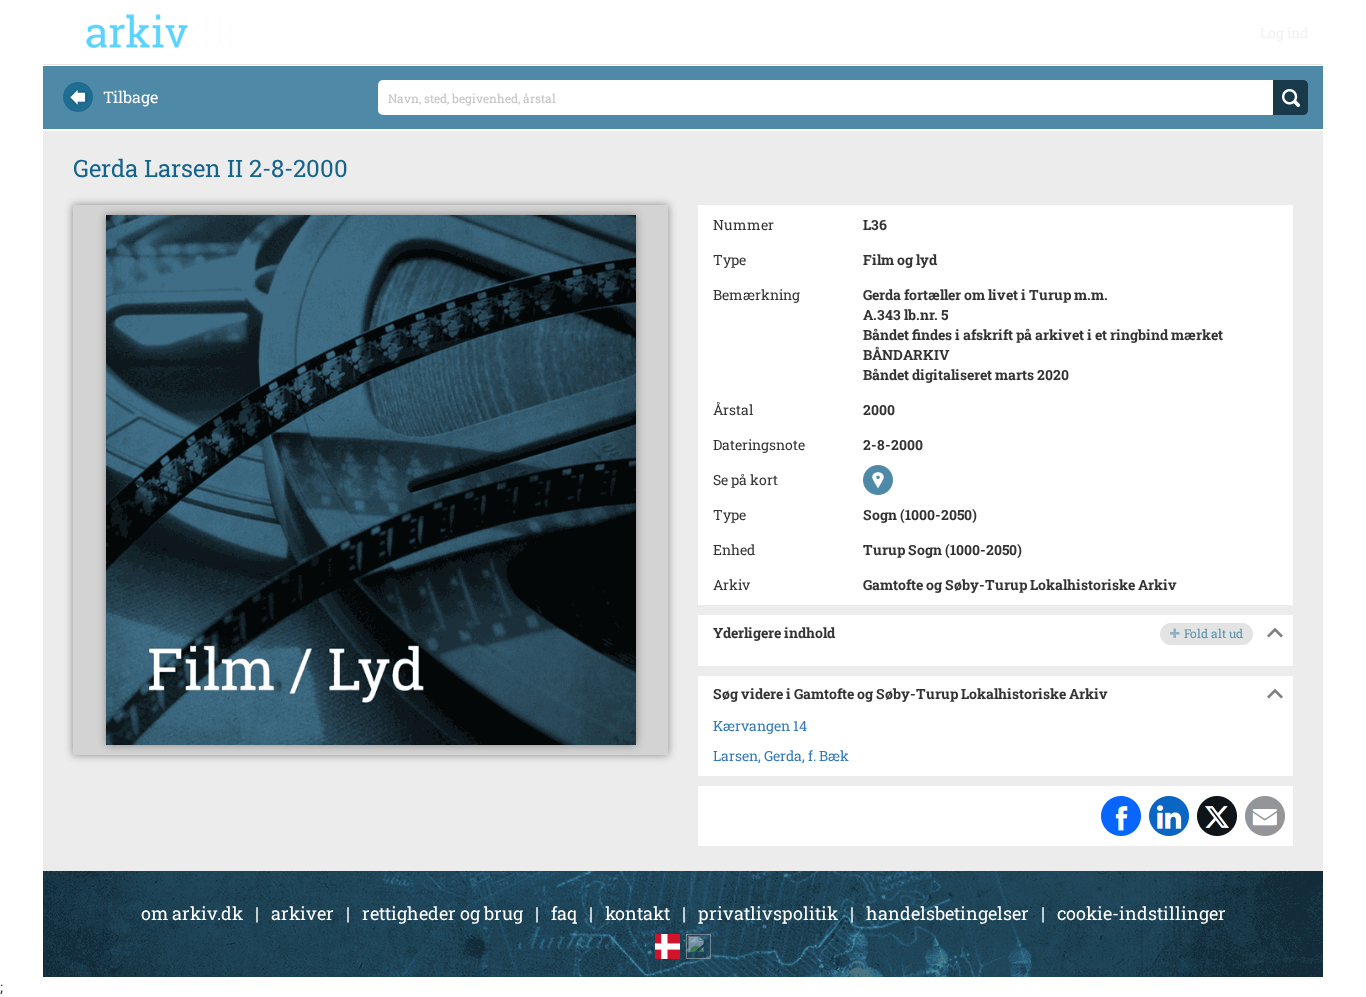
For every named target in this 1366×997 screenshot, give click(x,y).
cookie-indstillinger (1141, 913)
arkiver (302, 913)
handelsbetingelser (947, 913)
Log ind (1284, 32)
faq (564, 913)
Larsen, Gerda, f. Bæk (781, 755)
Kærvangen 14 (760, 725)
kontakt (637, 913)
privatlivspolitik (768, 913)
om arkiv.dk (192, 913)
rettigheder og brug (442, 913)
